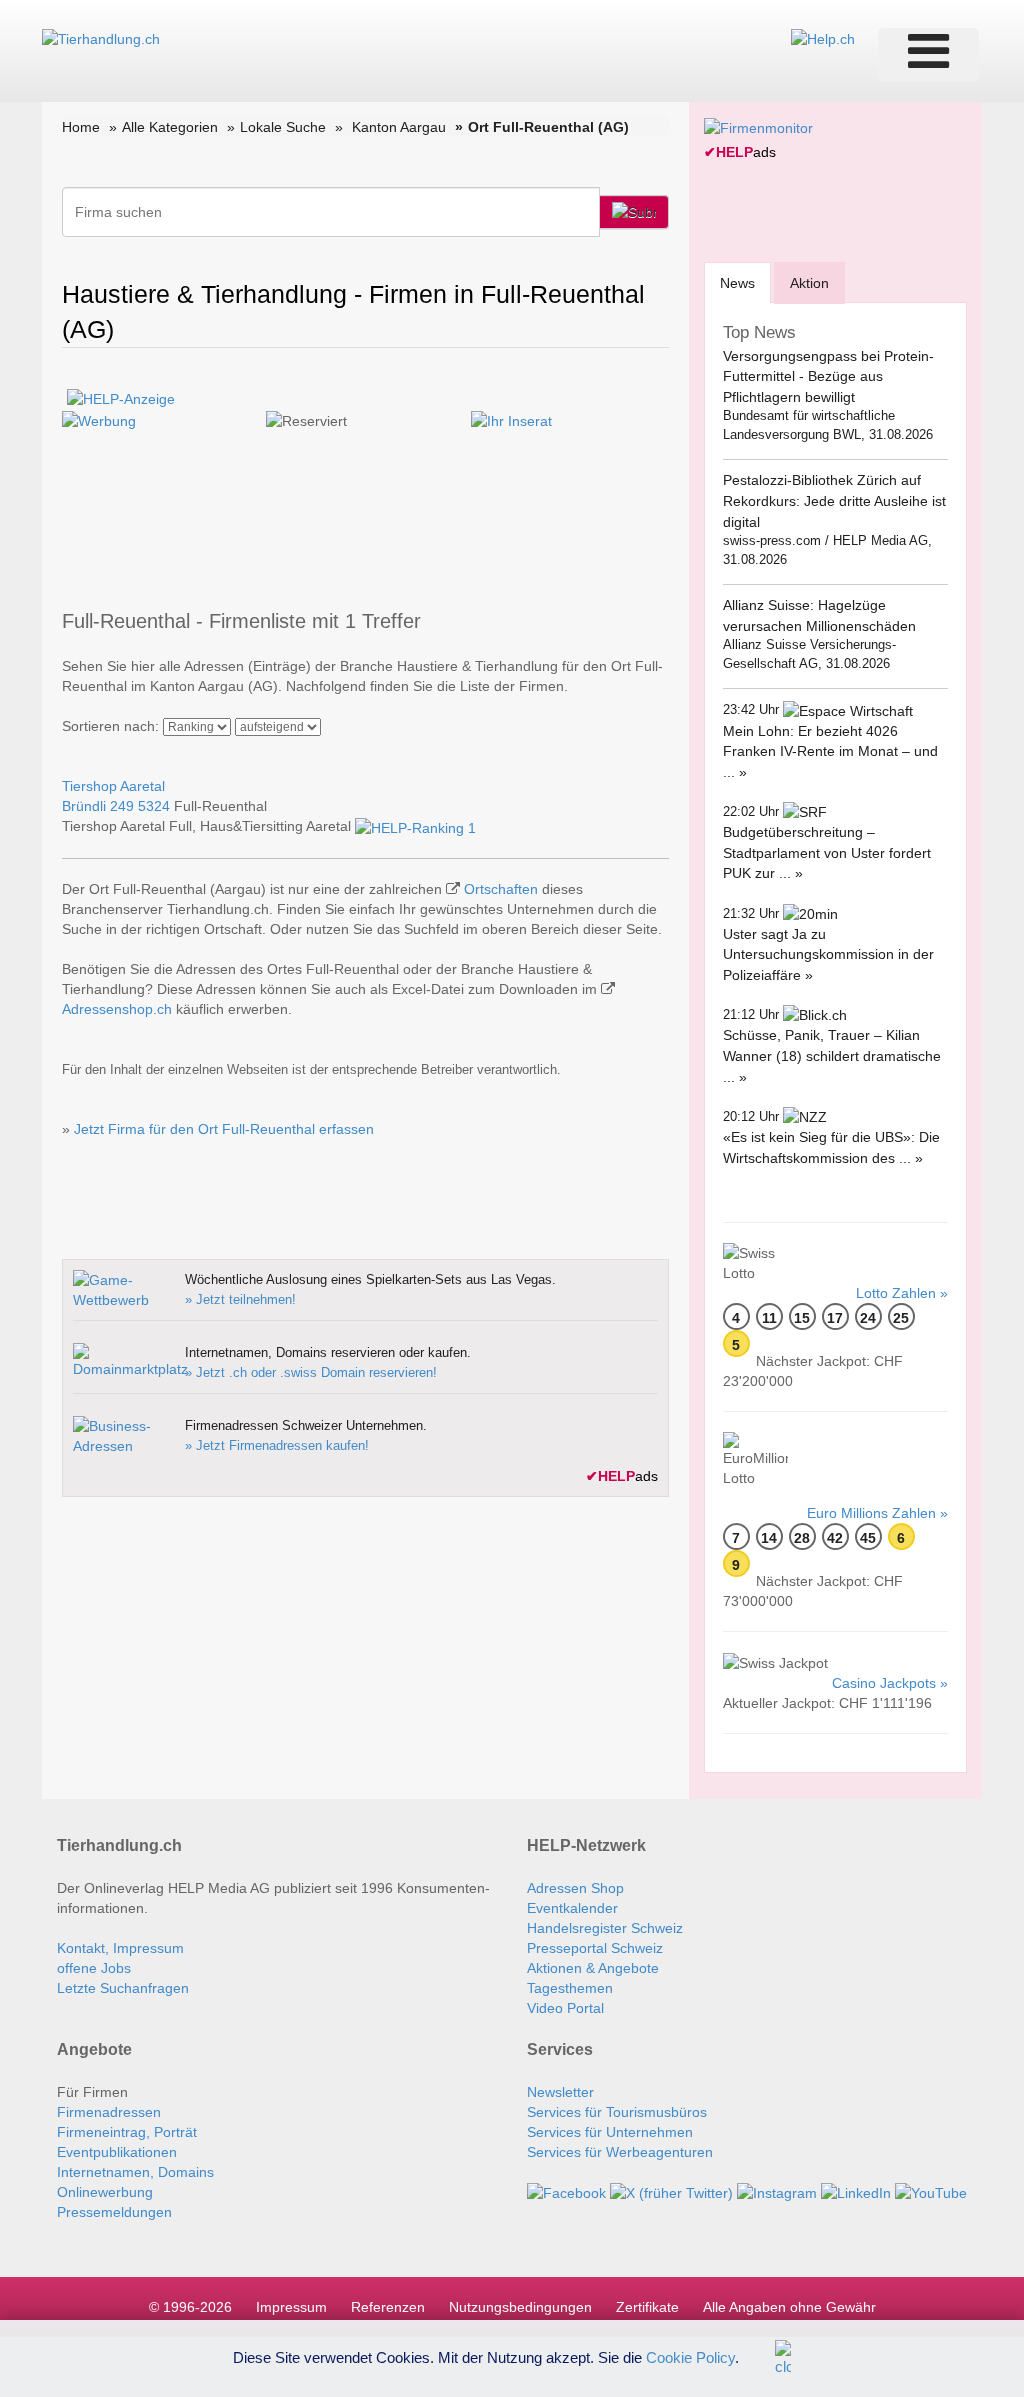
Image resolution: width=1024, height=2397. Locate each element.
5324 (154, 806)
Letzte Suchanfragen (123, 1988)
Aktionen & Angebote (593, 1968)
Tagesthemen (570, 1988)
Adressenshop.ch (117, 1009)
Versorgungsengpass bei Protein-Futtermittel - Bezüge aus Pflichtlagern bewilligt (828, 376)
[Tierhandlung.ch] (101, 38)
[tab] (737, 282)
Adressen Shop (575, 1888)
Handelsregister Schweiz (605, 1928)
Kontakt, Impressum (120, 1948)
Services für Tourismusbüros (617, 2112)
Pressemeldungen (114, 2212)
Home (81, 127)
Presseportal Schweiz (595, 1948)
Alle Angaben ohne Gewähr (789, 2307)
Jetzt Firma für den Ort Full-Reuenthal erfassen (224, 1129)
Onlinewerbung (105, 2192)
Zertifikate (647, 2307)
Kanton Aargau (399, 127)
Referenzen (388, 2307)
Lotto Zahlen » (902, 1293)
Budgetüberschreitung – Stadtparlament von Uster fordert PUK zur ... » (827, 852)
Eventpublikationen (117, 2152)
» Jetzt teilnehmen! (240, 1299)
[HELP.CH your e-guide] (823, 38)
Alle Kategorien (170, 127)
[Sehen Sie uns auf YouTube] (931, 2192)
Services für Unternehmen (610, 2132)
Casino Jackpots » (890, 1683)
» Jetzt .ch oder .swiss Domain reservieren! (311, 1372)
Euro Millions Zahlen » (877, 1513)
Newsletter (560, 2092)
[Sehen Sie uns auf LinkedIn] (856, 2192)
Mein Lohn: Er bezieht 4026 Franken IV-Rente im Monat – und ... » (830, 751)
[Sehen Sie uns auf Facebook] (566, 2192)
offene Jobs (94, 1968)
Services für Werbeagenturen (620, 2152)
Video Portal (565, 2008)
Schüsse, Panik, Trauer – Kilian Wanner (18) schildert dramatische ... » (832, 1055)
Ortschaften (501, 889)
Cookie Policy (690, 2356)
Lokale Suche (283, 127)
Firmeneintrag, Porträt (127, 2132)
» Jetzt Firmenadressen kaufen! (277, 1445)
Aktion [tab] (809, 283)
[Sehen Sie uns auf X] (671, 2192)
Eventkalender (572, 1908)
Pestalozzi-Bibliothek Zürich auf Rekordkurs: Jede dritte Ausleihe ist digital (834, 500)
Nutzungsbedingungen (520, 2307)
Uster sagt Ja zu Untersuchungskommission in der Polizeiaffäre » (828, 954)
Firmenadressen (109, 2112)
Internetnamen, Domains (135, 2172)
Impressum (291, 2307)
